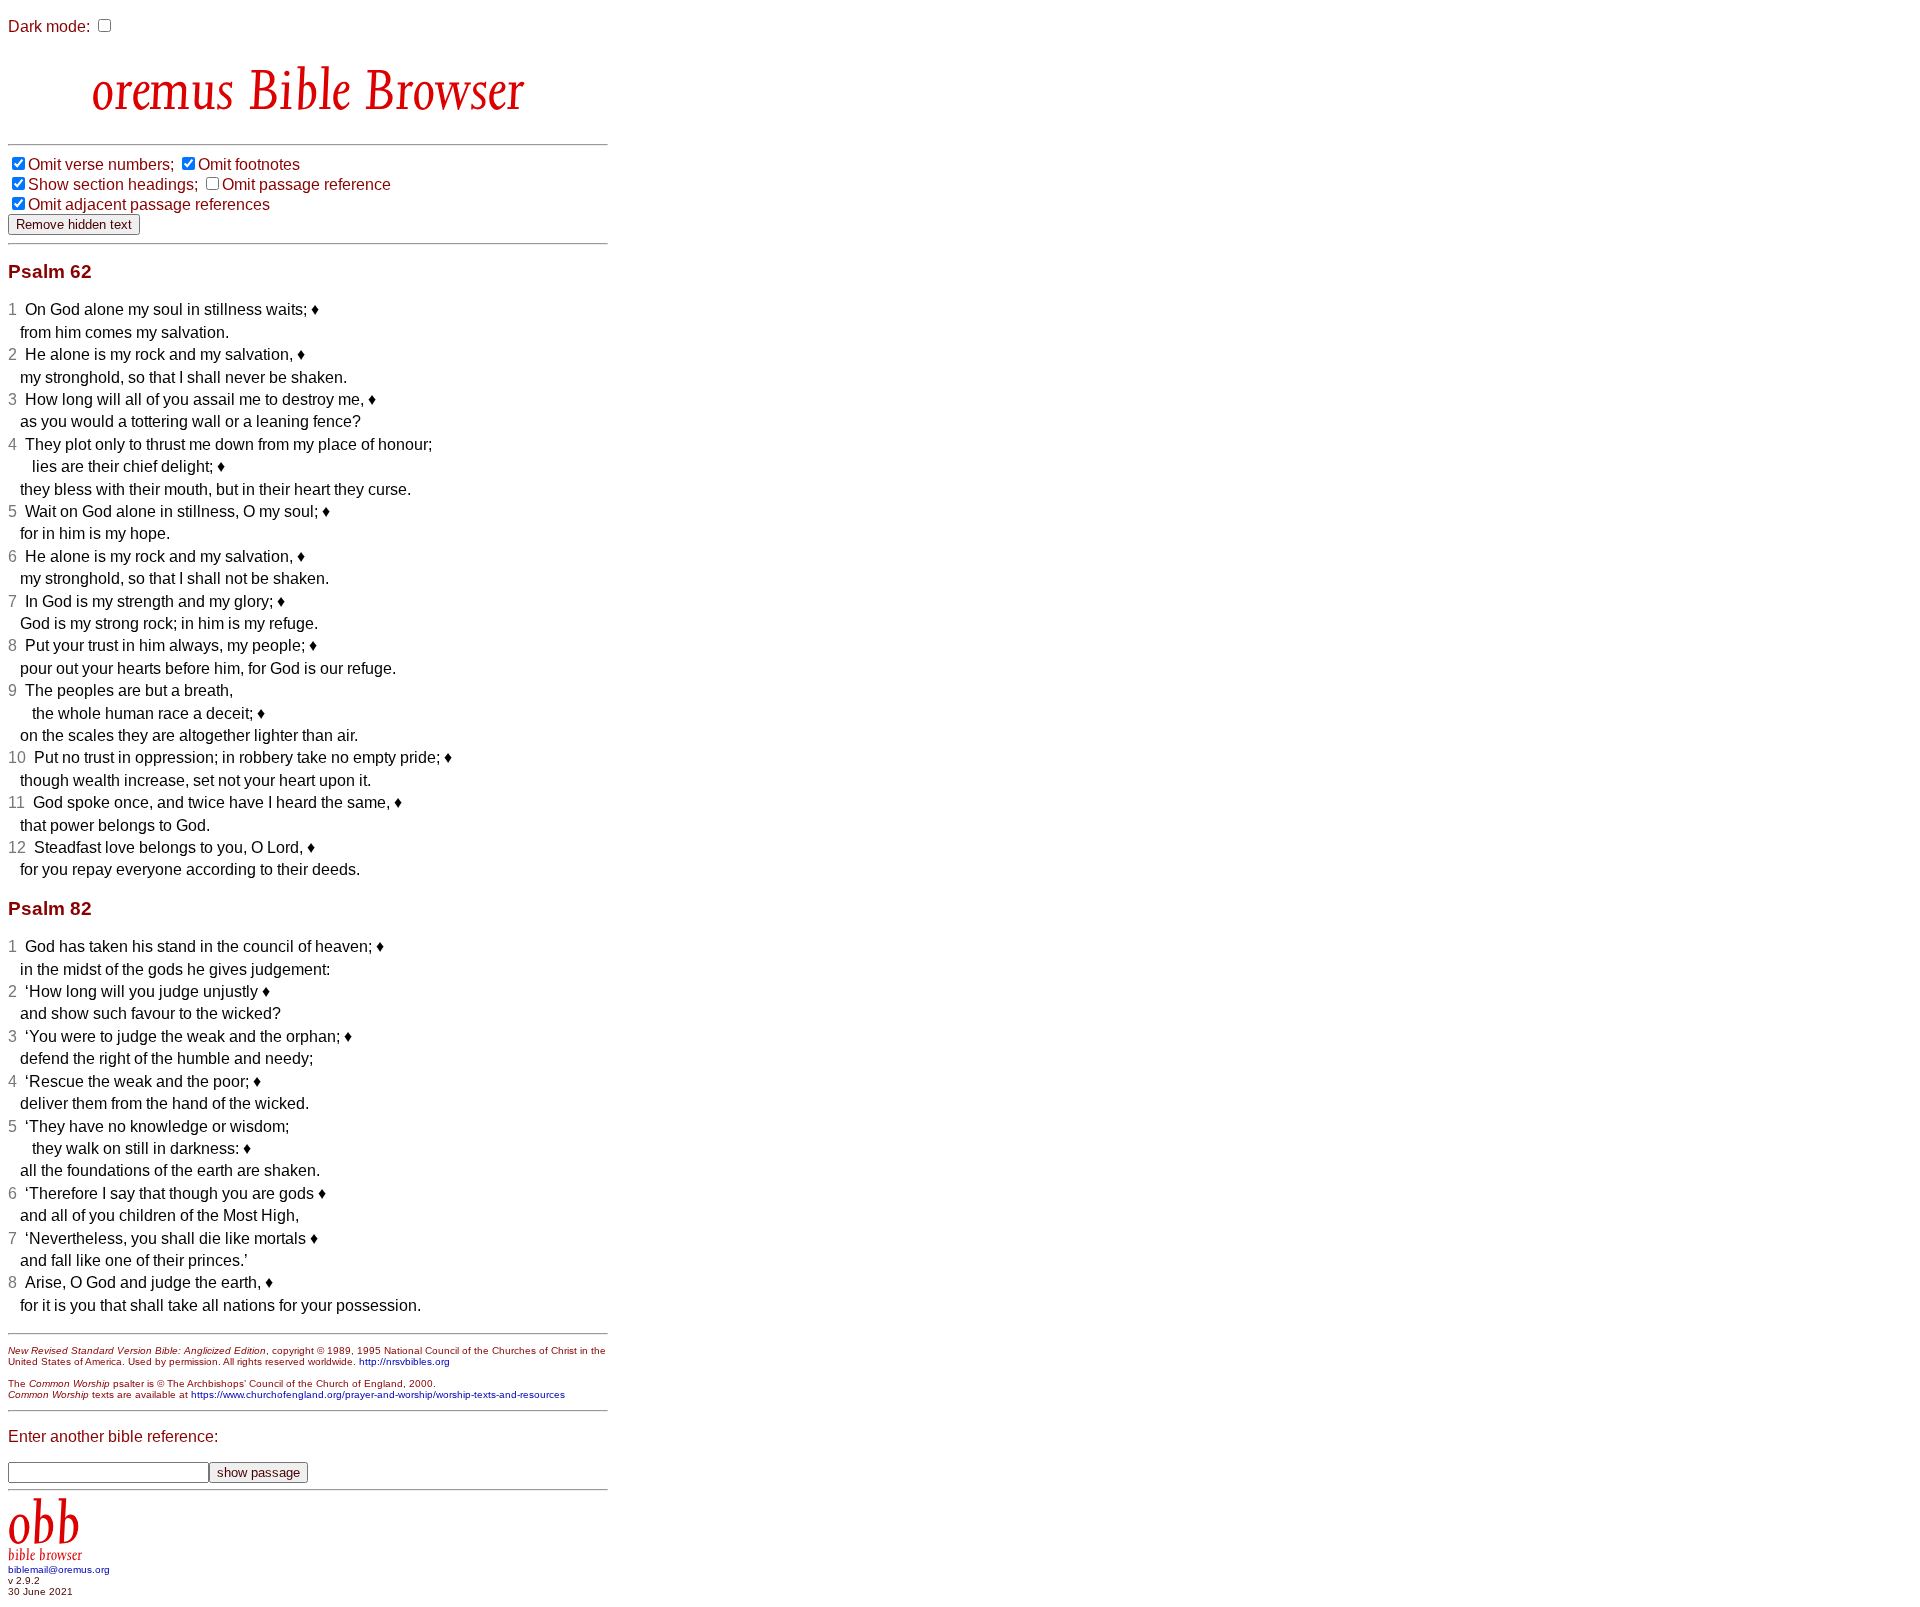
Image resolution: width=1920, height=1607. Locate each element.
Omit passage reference (306, 184)
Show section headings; (113, 184)
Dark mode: (49, 26)
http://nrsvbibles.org (404, 1361)
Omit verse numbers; (101, 164)
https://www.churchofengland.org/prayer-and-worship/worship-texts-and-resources (378, 1394)
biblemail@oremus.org (59, 1569)
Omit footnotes (249, 164)
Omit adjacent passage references (149, 204)
